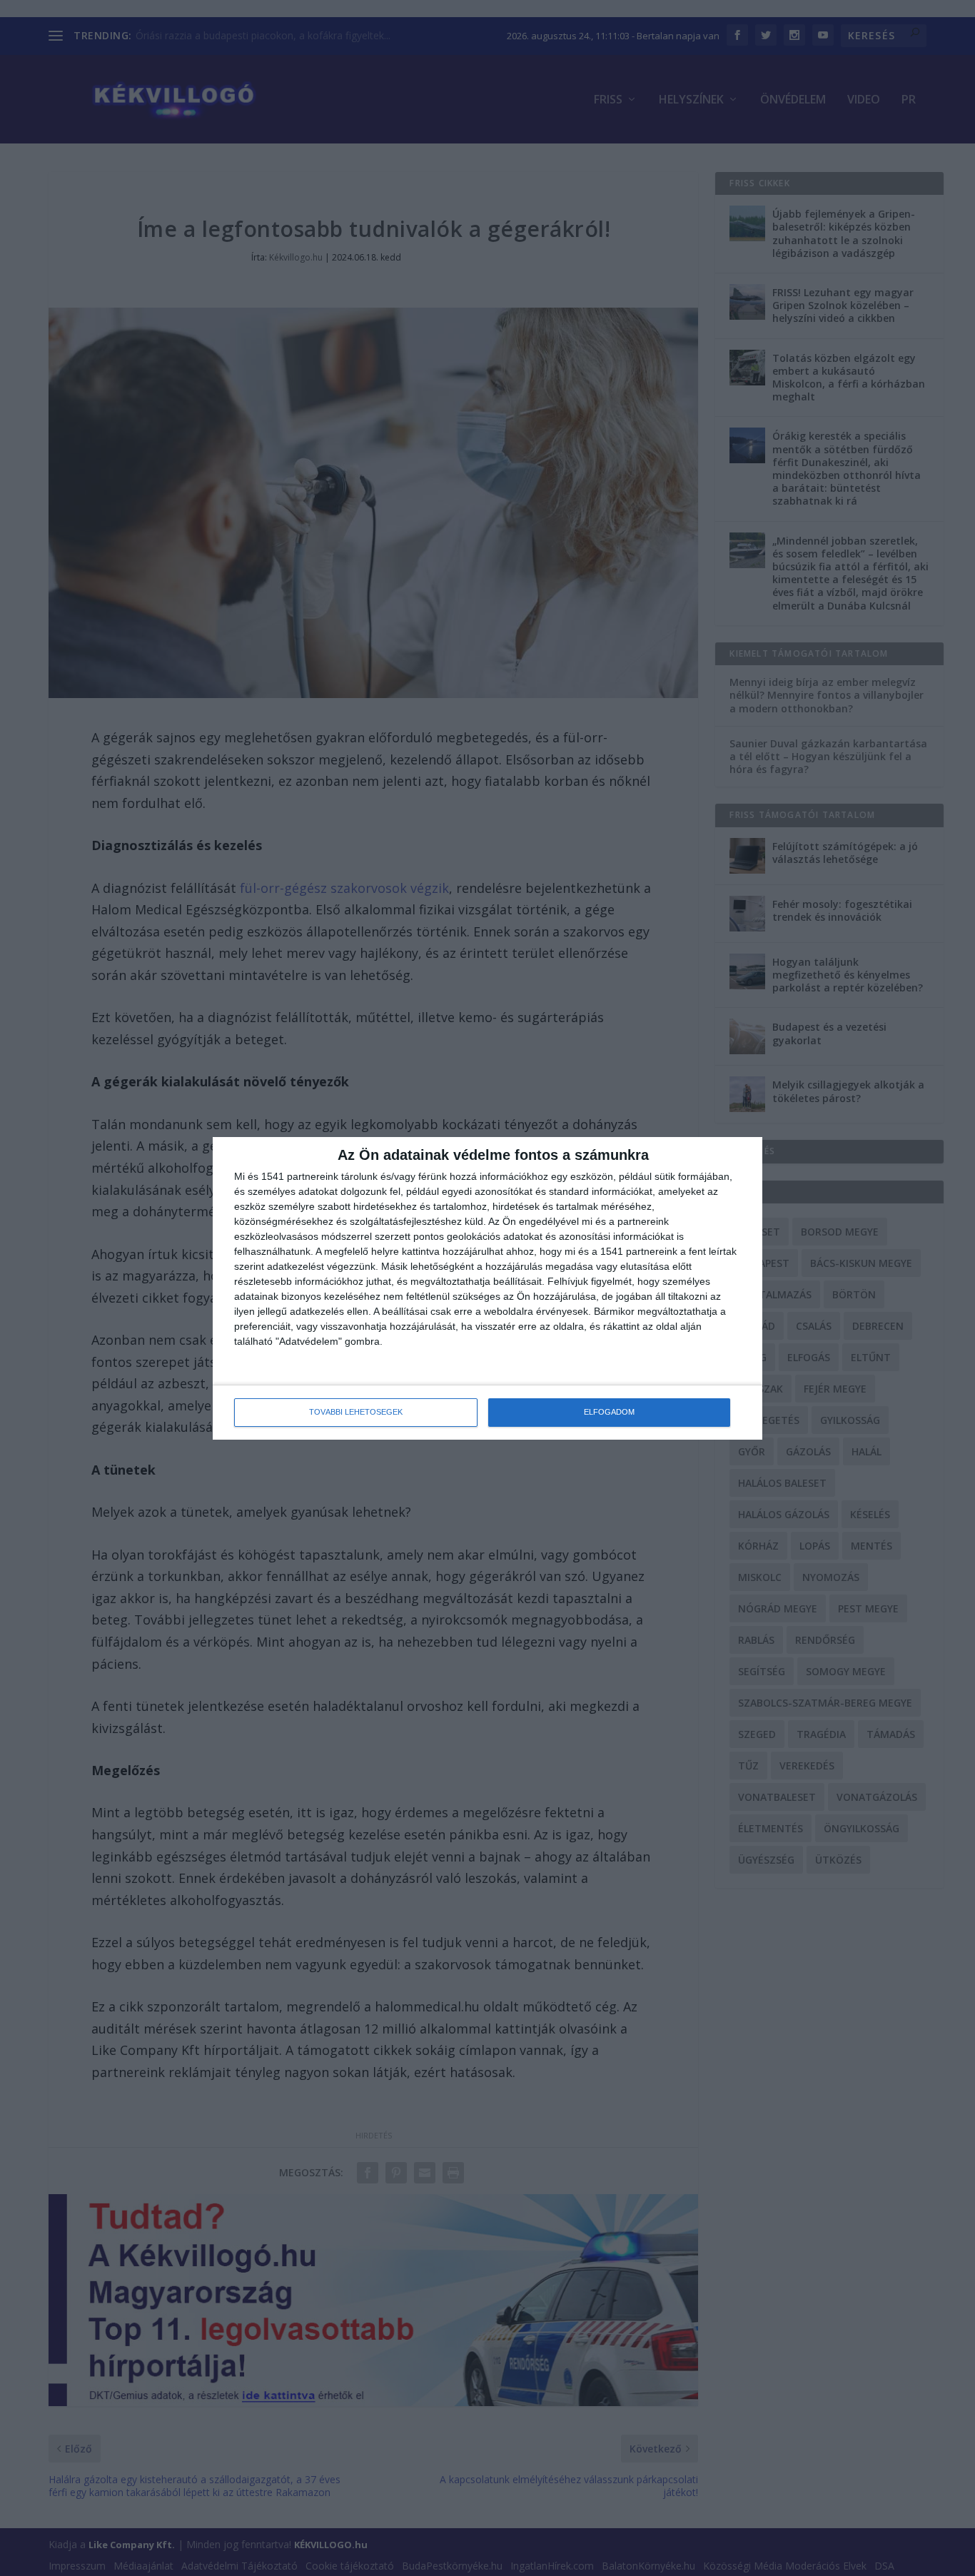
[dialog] (487, 1288)
